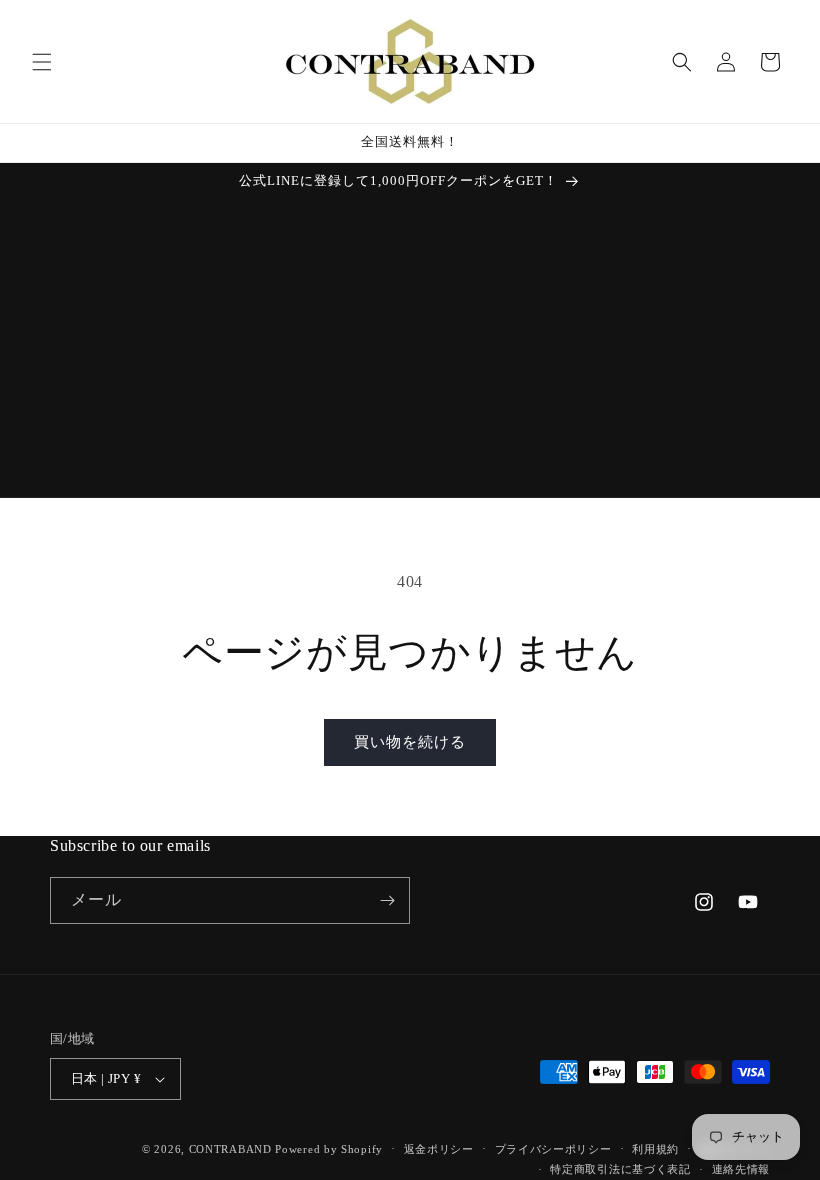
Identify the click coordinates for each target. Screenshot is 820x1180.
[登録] (387, 900)
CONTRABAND (230, 1149)
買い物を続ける (410, 742)
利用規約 (655, 1149)
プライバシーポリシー (553, 1149)
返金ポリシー (439, 1149)
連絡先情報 (741, 1169)
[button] (42, 62)
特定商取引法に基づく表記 (620, 1169)
